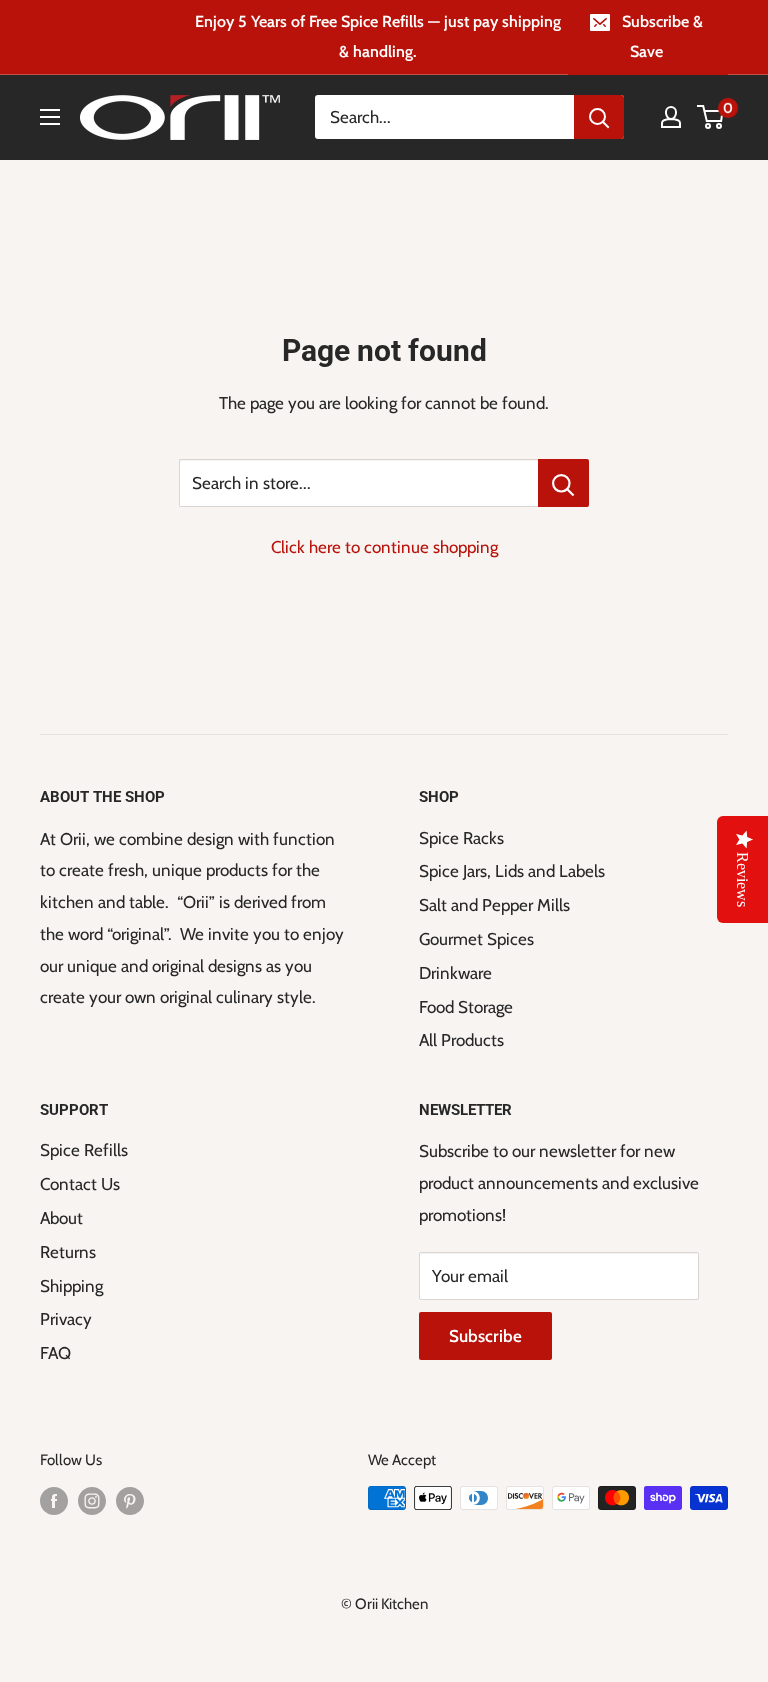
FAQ (55, 1353)
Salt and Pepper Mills (494, 905)
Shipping (71, 1286)
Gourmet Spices (476, 939)
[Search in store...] (563, 483)
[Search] (599, 117)
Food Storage (466, 1007)
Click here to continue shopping (384, 547)
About (61, 1218)
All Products (461, 1040)
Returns (68, 1252)
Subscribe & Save (662, 36)
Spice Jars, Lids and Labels (512, 871)
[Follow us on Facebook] (54, 1500)
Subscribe (485, 1336)
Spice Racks (461, 838)
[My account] (671, 117)
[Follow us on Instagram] (92, 1500)
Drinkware (455, 973)
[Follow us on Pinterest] (130, 1500)
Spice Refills (84, 1150)
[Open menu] (50, 117)
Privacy (66, 1319)
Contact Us (80, 1184)
